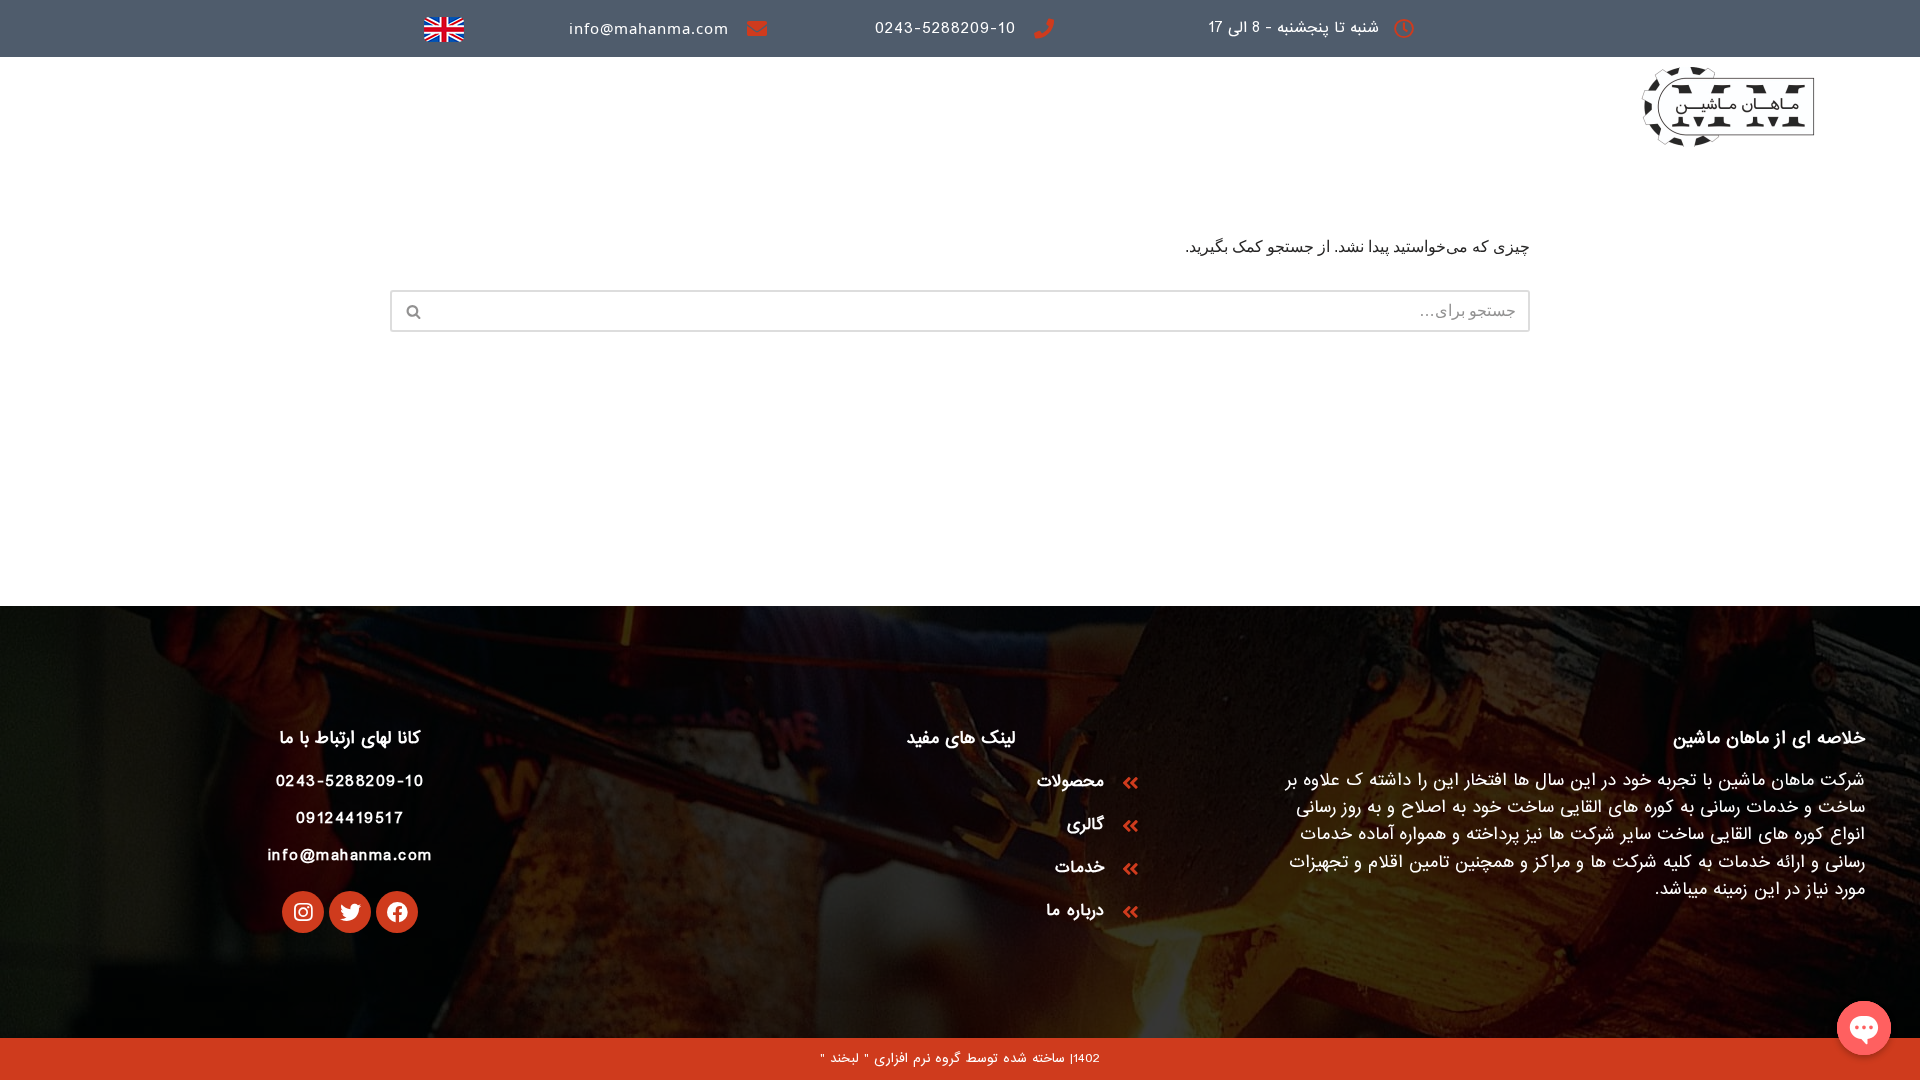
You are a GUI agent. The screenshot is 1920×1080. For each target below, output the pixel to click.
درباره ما (1082, 114)
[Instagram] (303, 912)
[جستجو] (412, 311)
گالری (1169, 114)
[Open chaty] (1864, 1028)
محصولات (1350, 114)
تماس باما (978, 114)
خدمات (1252, 114)
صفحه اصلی (1465, 114)
